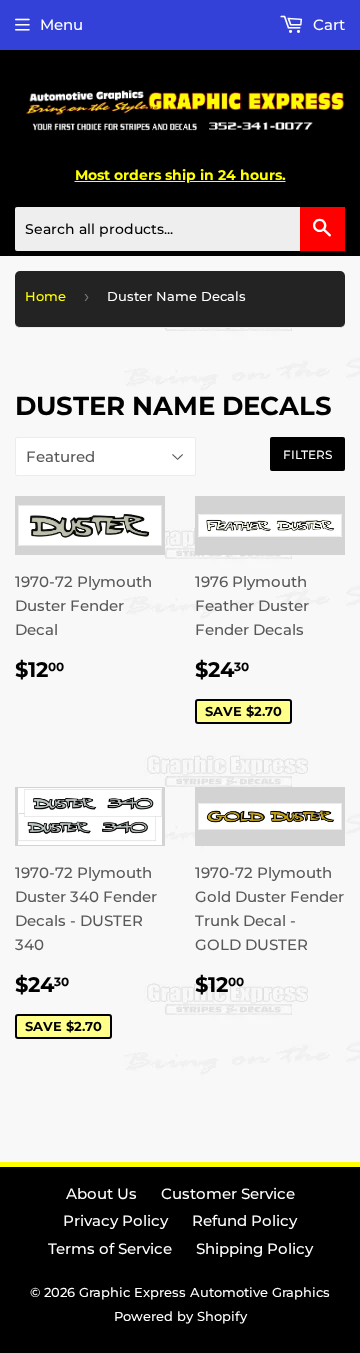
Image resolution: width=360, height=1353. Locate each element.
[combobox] (180, 229)
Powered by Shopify (180, 1316)
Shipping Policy (254, 1248)
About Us (101, 1193)
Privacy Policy (115, 1220)
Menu (61, 24)
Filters (307, 454)
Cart (327, 24)
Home (45, 296)
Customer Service (228, 1193)
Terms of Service (110, 1248)
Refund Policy (244, 1220)
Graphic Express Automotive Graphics (204, 1292)
